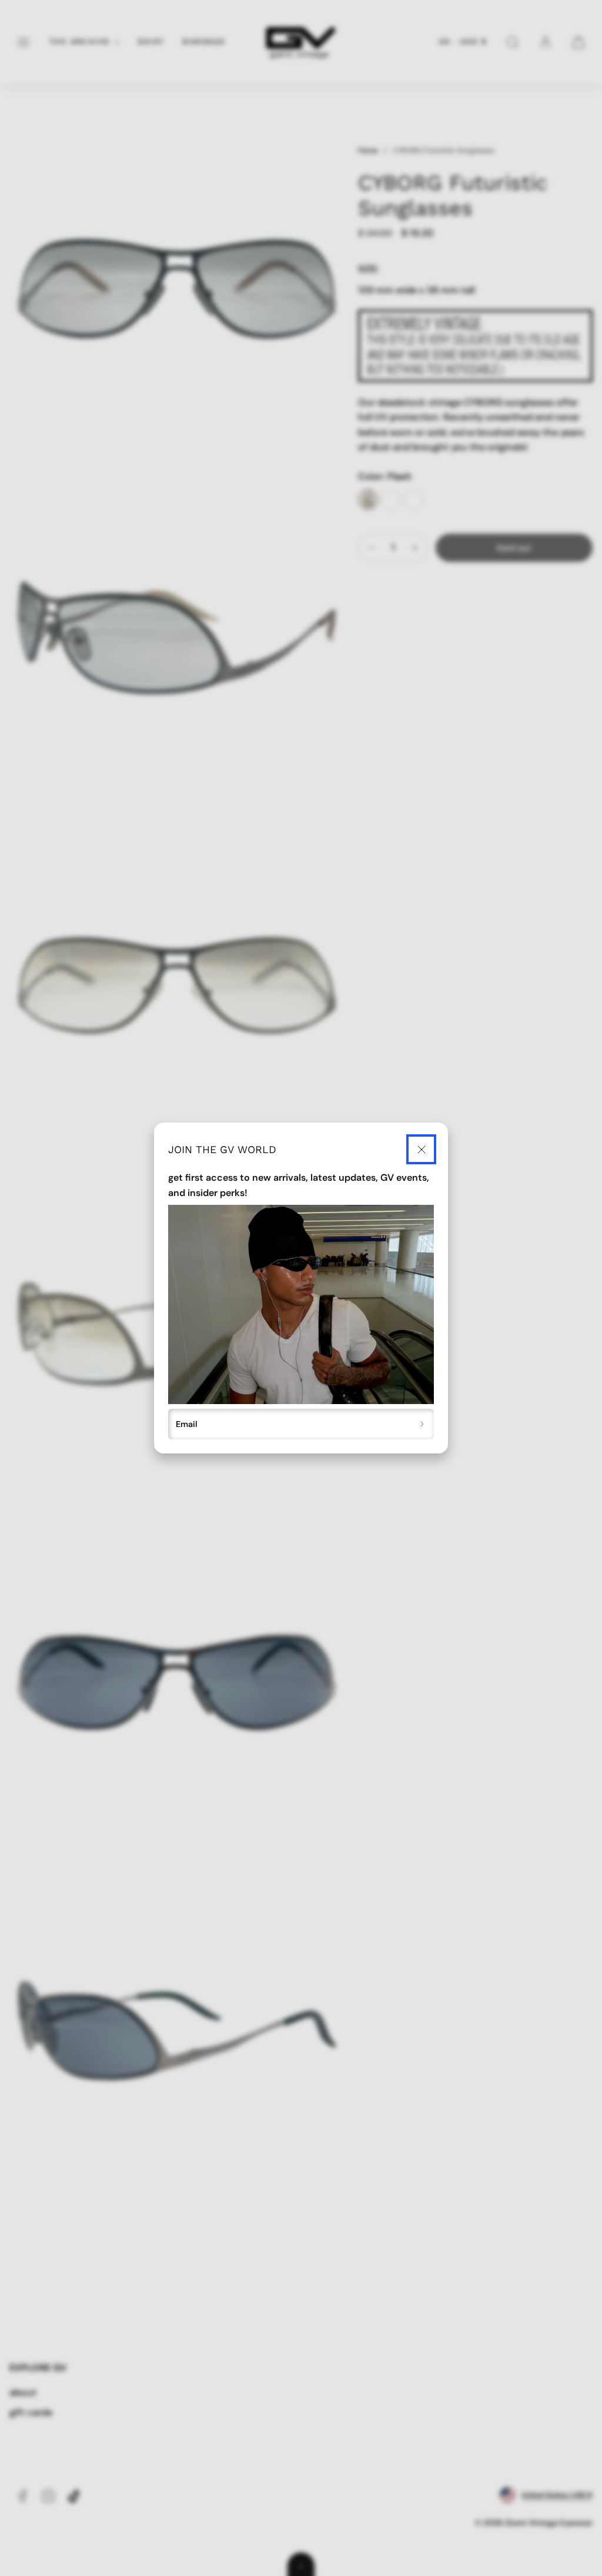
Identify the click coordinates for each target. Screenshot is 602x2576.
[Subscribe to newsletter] (422, 1424)
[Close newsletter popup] (421, 1149)
